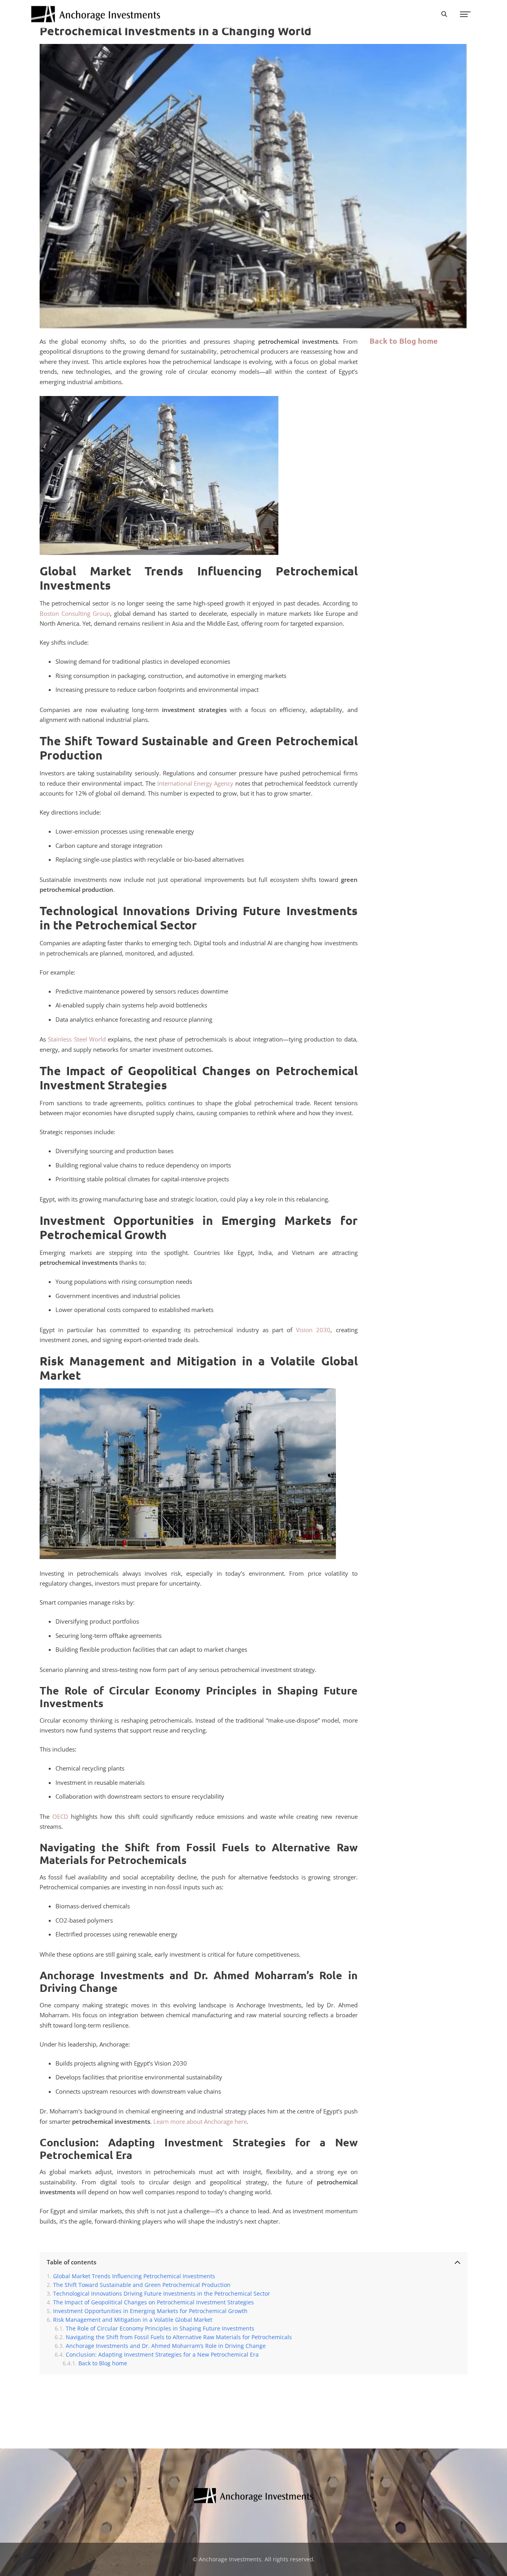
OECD (60, 1816)
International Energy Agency (195, 783)
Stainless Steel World (77, 1039)
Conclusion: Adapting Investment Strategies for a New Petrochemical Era (162, 2355)
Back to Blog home (404, 341)
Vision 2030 (313, 1330)
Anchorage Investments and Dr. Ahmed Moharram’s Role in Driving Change (166, 2346)
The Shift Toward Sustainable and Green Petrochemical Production (142, 2285)
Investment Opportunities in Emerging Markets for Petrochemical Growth (150, 2311)
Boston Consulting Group (75, 613)
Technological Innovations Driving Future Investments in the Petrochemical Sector (162, 2294)
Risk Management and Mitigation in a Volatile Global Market (133, 2320)
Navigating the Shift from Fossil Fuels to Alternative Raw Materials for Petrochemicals (179, 2337)
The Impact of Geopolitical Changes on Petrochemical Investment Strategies (153, 2302)
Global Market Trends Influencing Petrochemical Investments (134, 2276)
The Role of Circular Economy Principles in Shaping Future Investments (160, 2328)
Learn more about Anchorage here (200, 2121)
